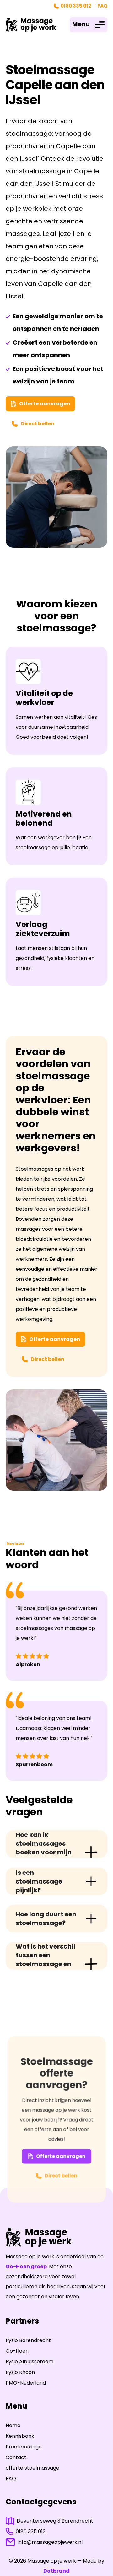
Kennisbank (20, 2436)
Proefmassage (24, 2447)
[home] (31, 25)
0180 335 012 (76, 6)
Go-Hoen (17, 2351)
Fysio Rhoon (20, 2372)
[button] (89, 25)
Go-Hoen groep (26, 2267)
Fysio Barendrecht (28, 2340)
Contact (16, 2457)
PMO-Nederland (26, 2383)
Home (13, 2425)
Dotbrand (56, 2571)
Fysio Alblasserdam (30, 2362)
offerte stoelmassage (32, 2468)
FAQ (102, 6)
